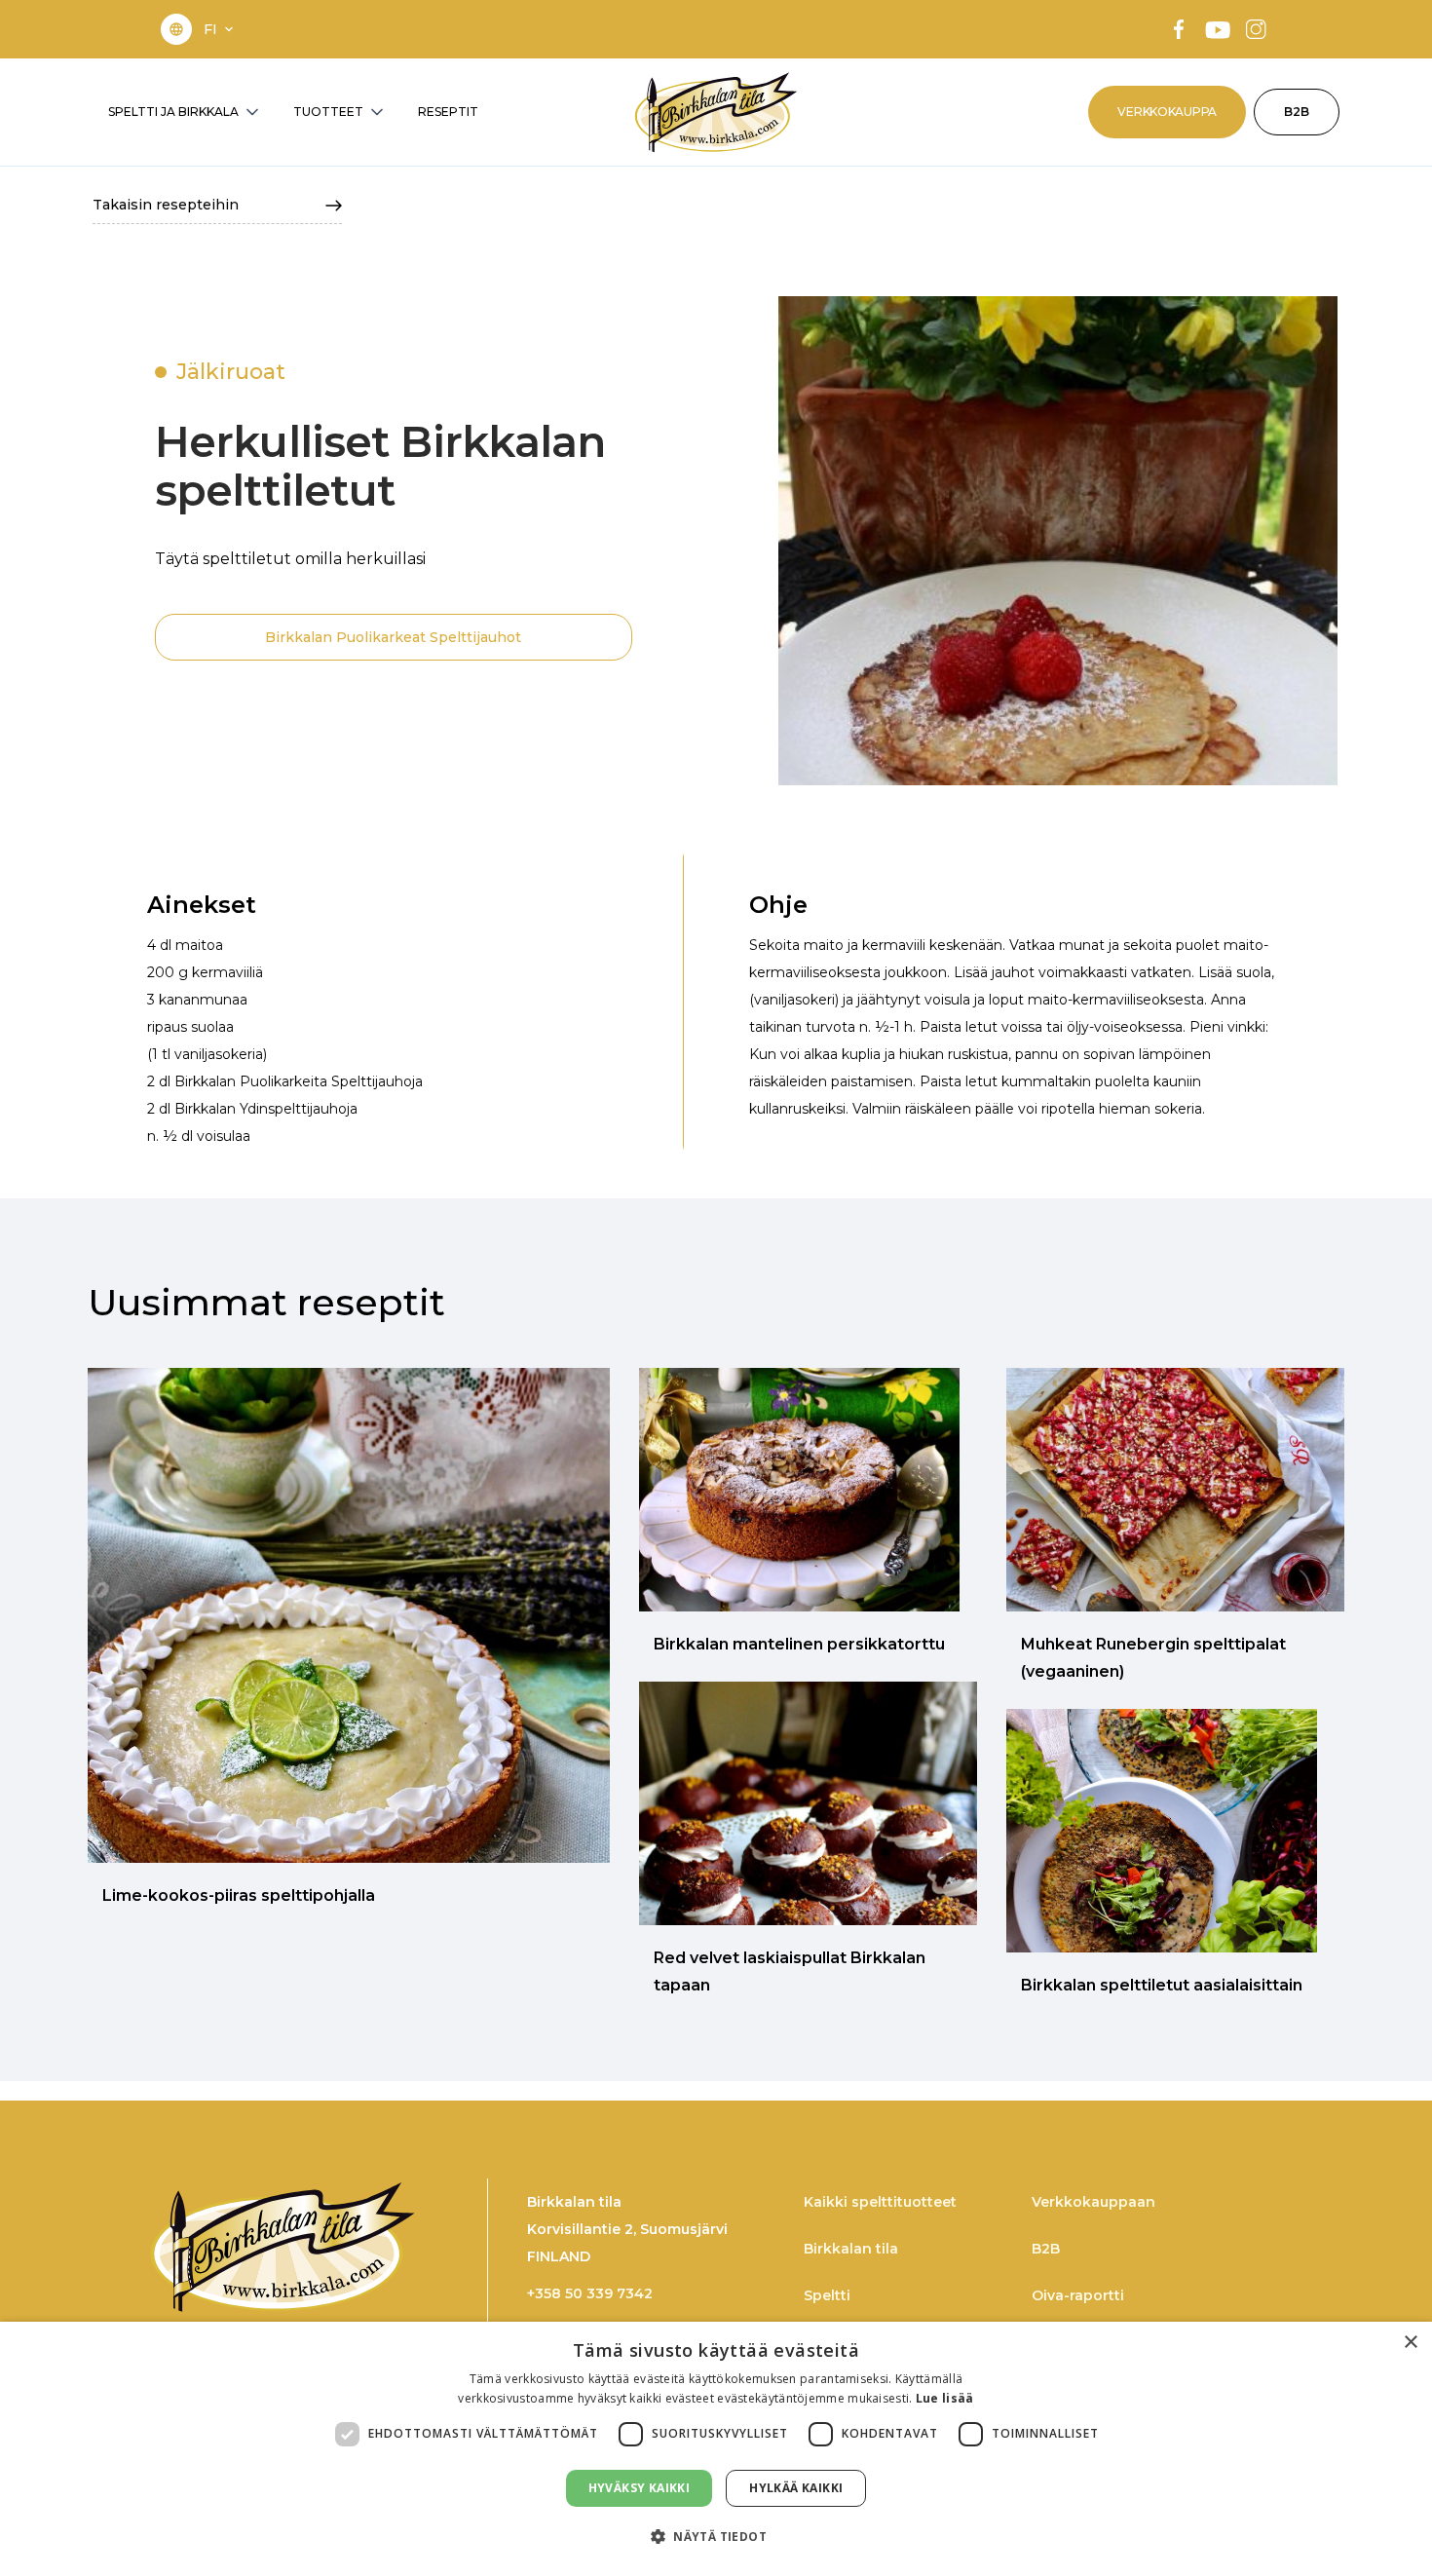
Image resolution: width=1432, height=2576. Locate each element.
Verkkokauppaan (1093, 2202)
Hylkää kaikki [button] (796, 2488)
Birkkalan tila (851, 2249)
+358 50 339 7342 (590, 2293)
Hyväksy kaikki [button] (640, 2488)
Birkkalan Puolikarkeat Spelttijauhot (393, 637)
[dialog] (716, 2449)
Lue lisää (945, 2398)
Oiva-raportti (1078, 2295)
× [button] (1410, 2343)
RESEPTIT (448, 112)
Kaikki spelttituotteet (880, 2202)
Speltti (827, 2295)
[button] (220, 29)
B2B (1297, 112)
